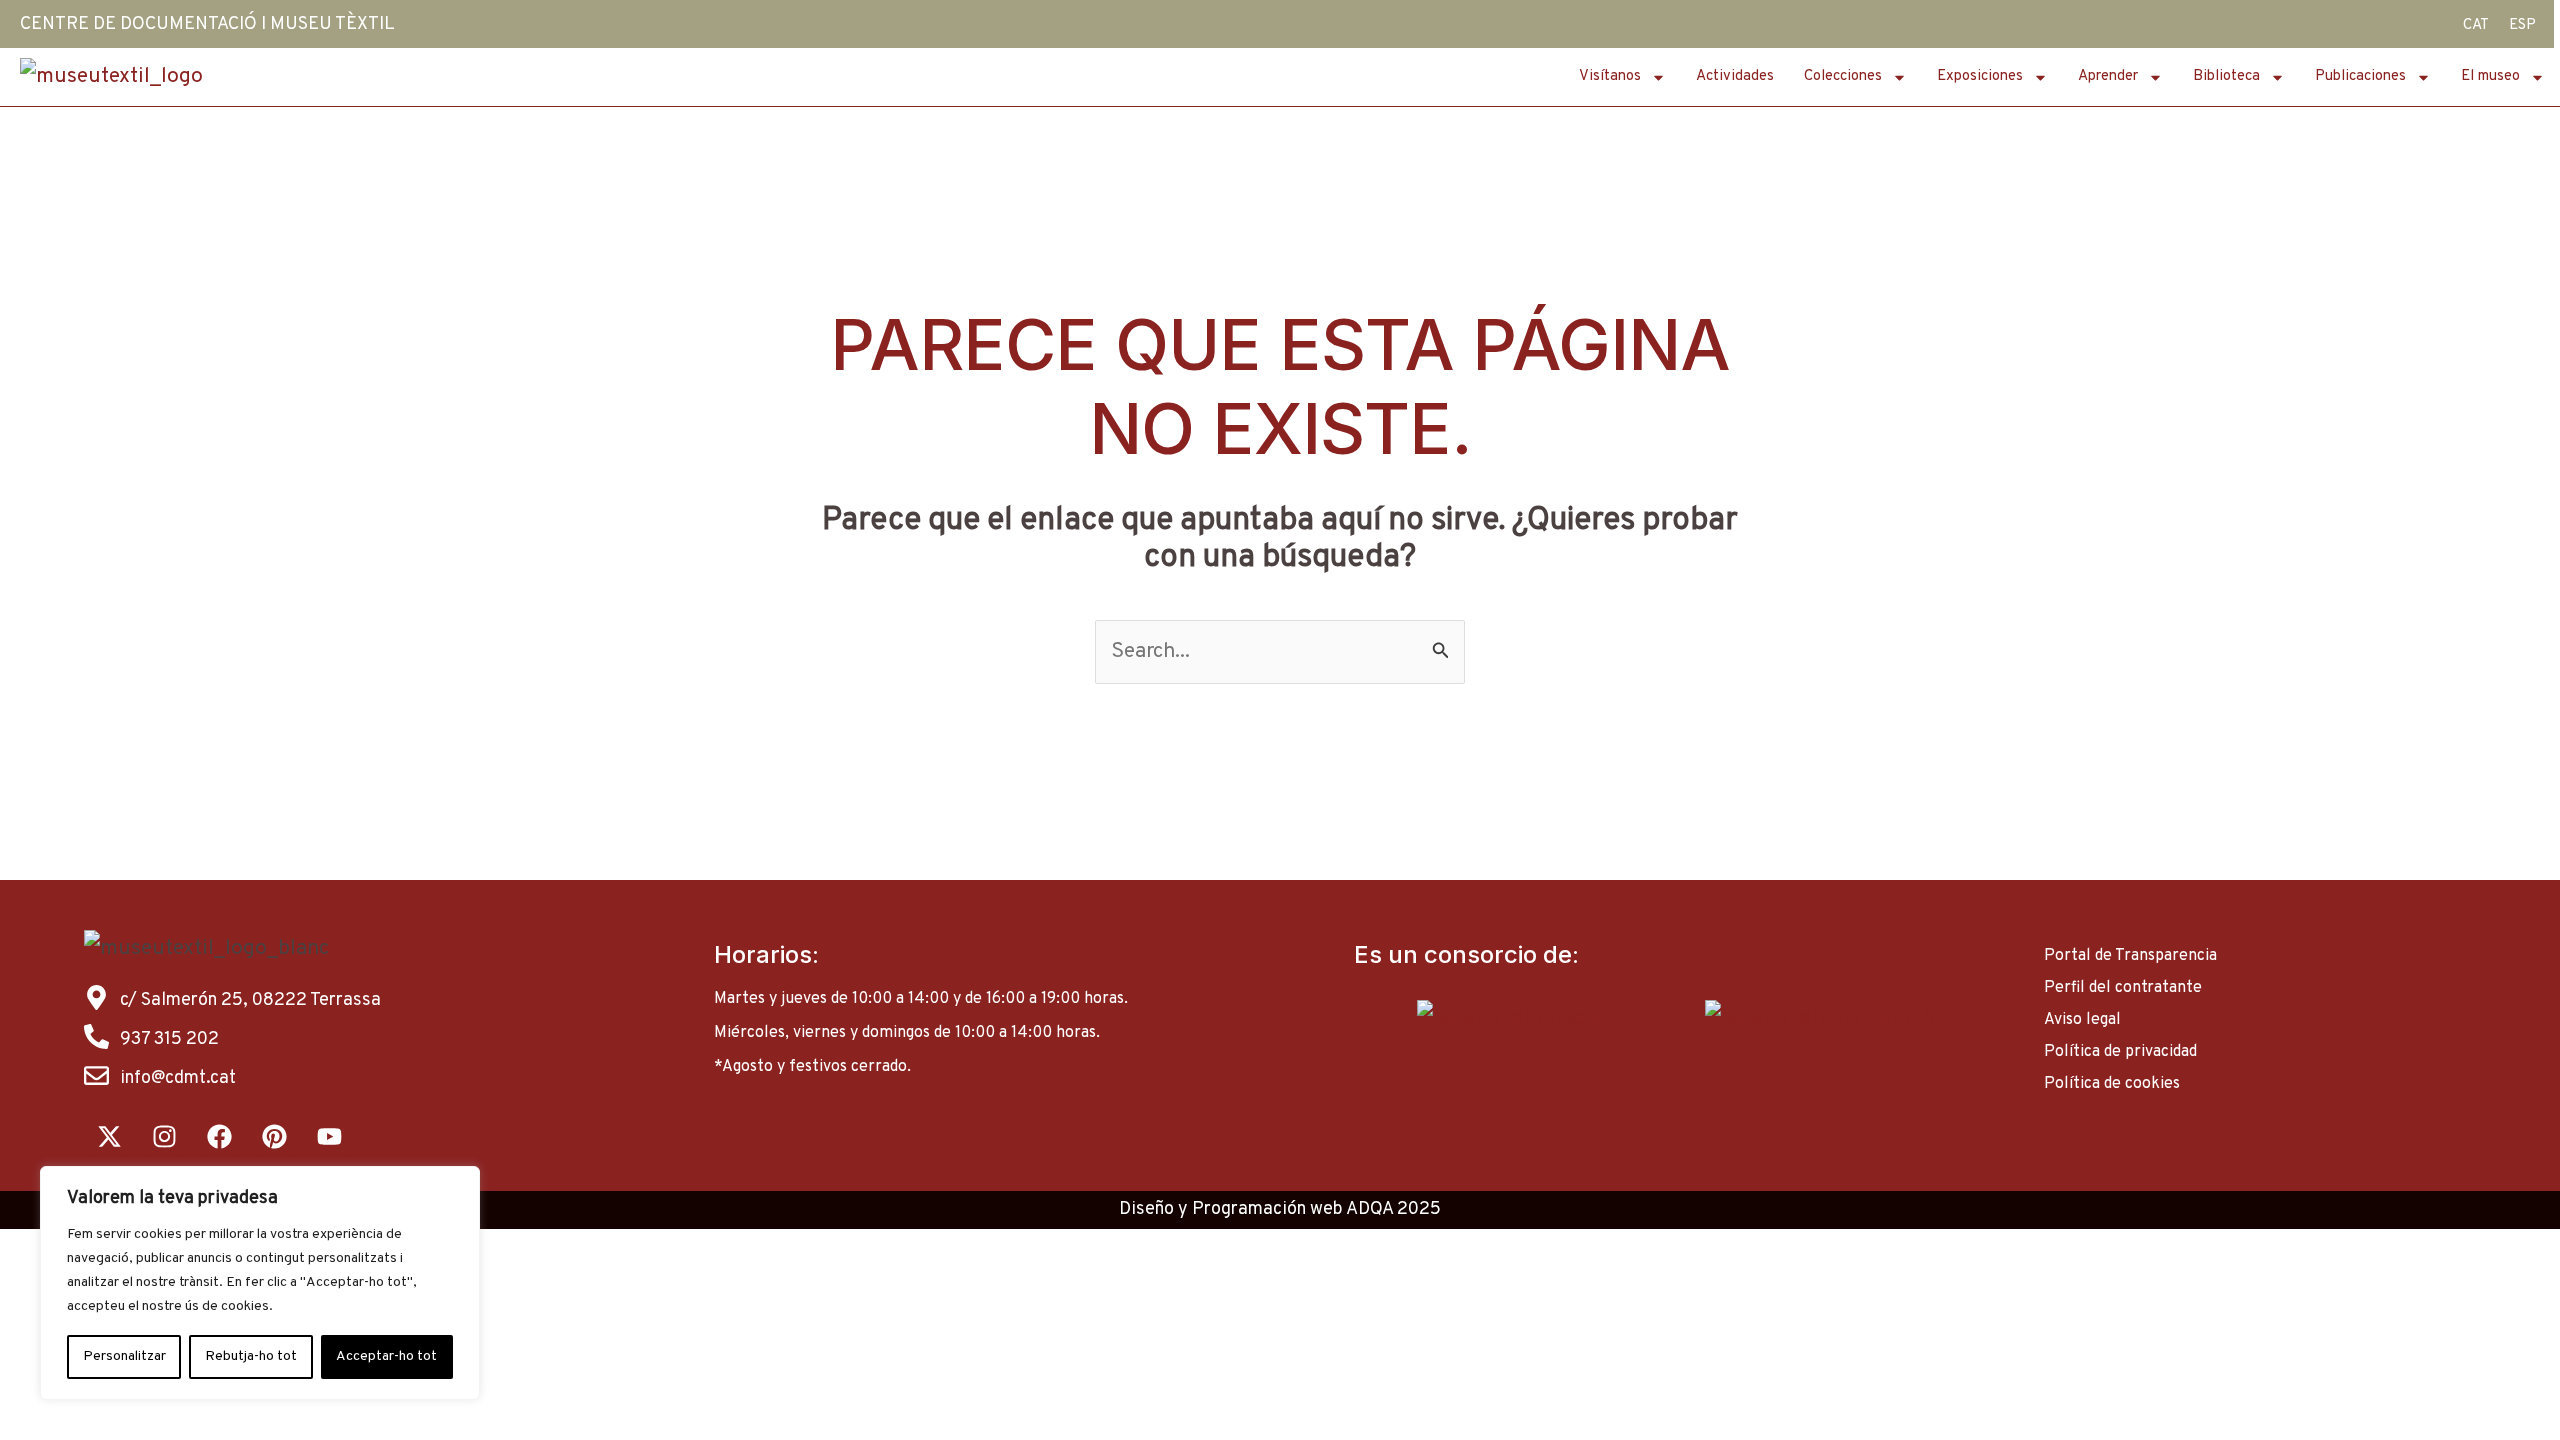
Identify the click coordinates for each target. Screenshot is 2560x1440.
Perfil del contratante (2123, 988)
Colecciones (1843, 76)
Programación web (1267, 1209)
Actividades (1735, 76)
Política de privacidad (2120, 1052)
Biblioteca (2226, 76)
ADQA (1369, 1209)
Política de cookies (2112, 1084)
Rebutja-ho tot (251, 1356)
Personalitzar (124, 1356)
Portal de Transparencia (2130, 956)
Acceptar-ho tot (386, 1356)
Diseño (1146, 1209)
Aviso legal (2082, 1020)
